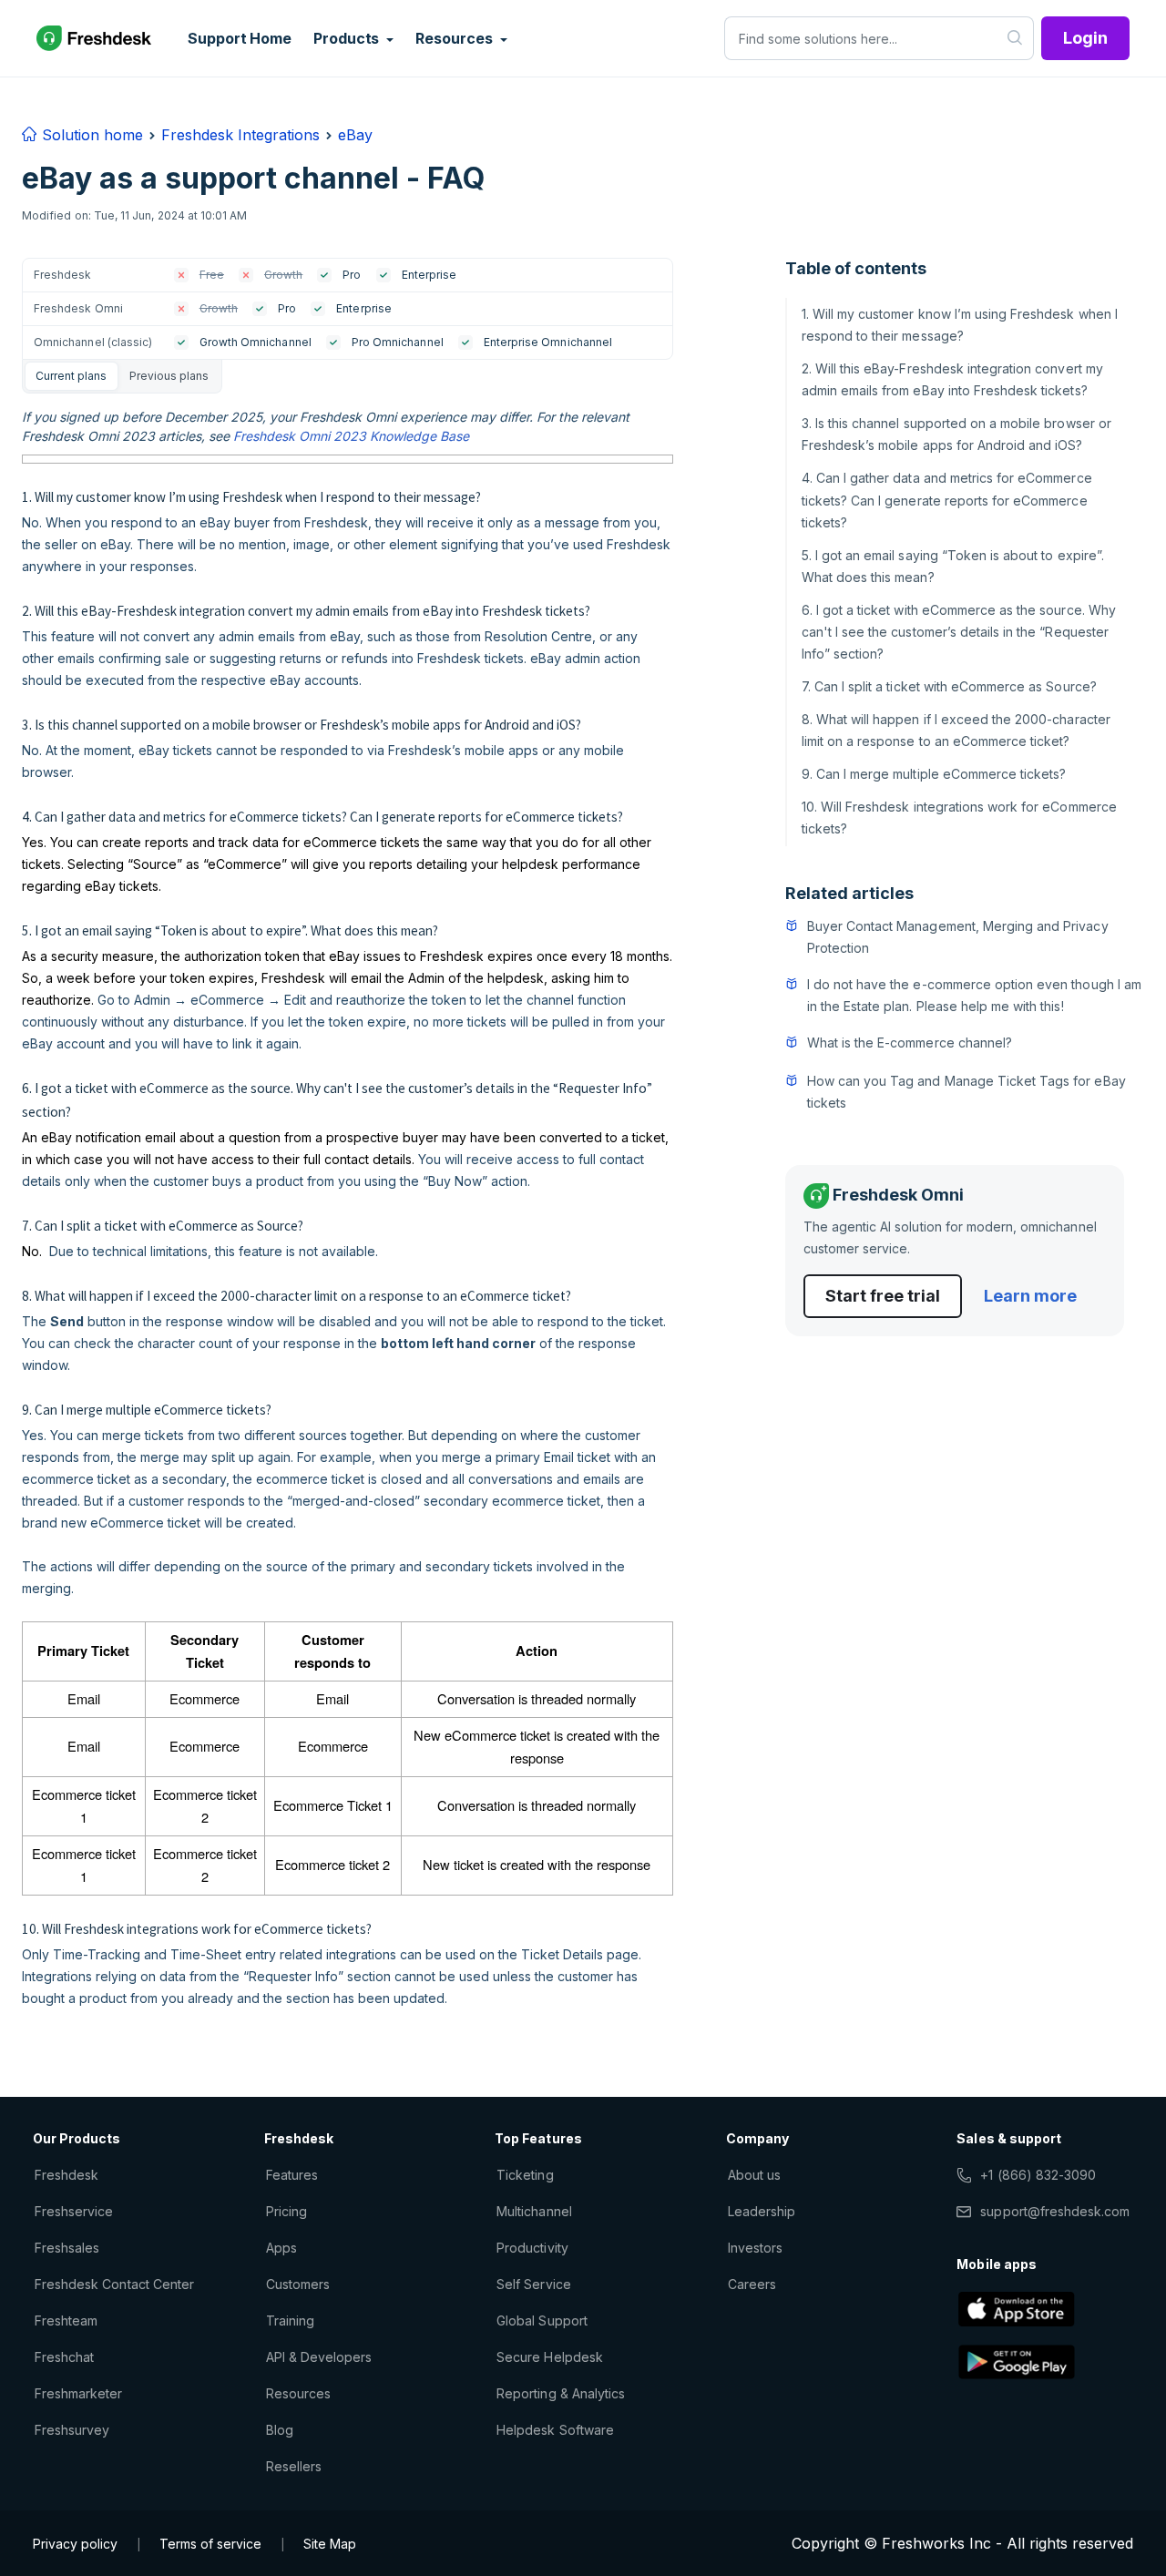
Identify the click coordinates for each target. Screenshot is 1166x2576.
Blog (280, 2430)
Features (292, 2175)
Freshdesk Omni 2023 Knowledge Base (351, 436)
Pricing (286, 2211)
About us (754, 2175)
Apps (281, 2248)
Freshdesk (66, 2175)
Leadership (762, 2211)
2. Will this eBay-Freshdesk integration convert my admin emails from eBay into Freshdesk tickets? (952, 379)
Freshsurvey (72, 2430)
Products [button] (348, 38)
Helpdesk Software (555, 2430)
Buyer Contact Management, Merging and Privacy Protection (958, 937)
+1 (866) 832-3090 (1038, 2175)
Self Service (533, 2284)
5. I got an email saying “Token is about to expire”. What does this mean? (953, 566)
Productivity (532, 2248)
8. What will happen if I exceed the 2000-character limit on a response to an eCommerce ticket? (956, 730)
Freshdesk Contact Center (114, 2284)
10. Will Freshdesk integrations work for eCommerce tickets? (959, 818)
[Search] (1015, 38)
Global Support (542, 2320)
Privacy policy (75, 2544)
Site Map (330, 2544)
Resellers (294, 2466)
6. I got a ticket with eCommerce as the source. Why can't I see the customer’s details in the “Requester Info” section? (959, 632)
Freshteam (66, 2320)
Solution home (90, 135)
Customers (298, 2284)
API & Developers (319, 2357)
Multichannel (534, 2211)
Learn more (1030, 1296)
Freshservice (74, 2211)
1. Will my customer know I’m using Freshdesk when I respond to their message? (960, 325)
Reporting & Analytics (561, 2393)
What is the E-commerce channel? (910, 1043)
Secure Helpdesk (550, 2357)
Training (290, 2320)
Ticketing (525, 2175)
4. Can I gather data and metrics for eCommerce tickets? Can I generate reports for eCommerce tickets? (947, 500)
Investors (755, 2248)
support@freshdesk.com (1055, 2211)
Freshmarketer (79, 2393)
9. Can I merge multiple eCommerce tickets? (934, 774)
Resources (298, 2393)
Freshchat (64, 2357)
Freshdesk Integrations (240, 135)
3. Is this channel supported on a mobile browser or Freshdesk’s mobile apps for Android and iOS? (956, 434)
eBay (355, 135)
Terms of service (210, 2544)
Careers (752, 2284)
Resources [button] (455, 38)
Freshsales (67, 2248)
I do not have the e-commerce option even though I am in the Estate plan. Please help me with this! (974, 995)
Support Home (240, 38)
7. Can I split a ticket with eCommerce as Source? (949, 686)
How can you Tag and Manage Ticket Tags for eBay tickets (967, 1092)
